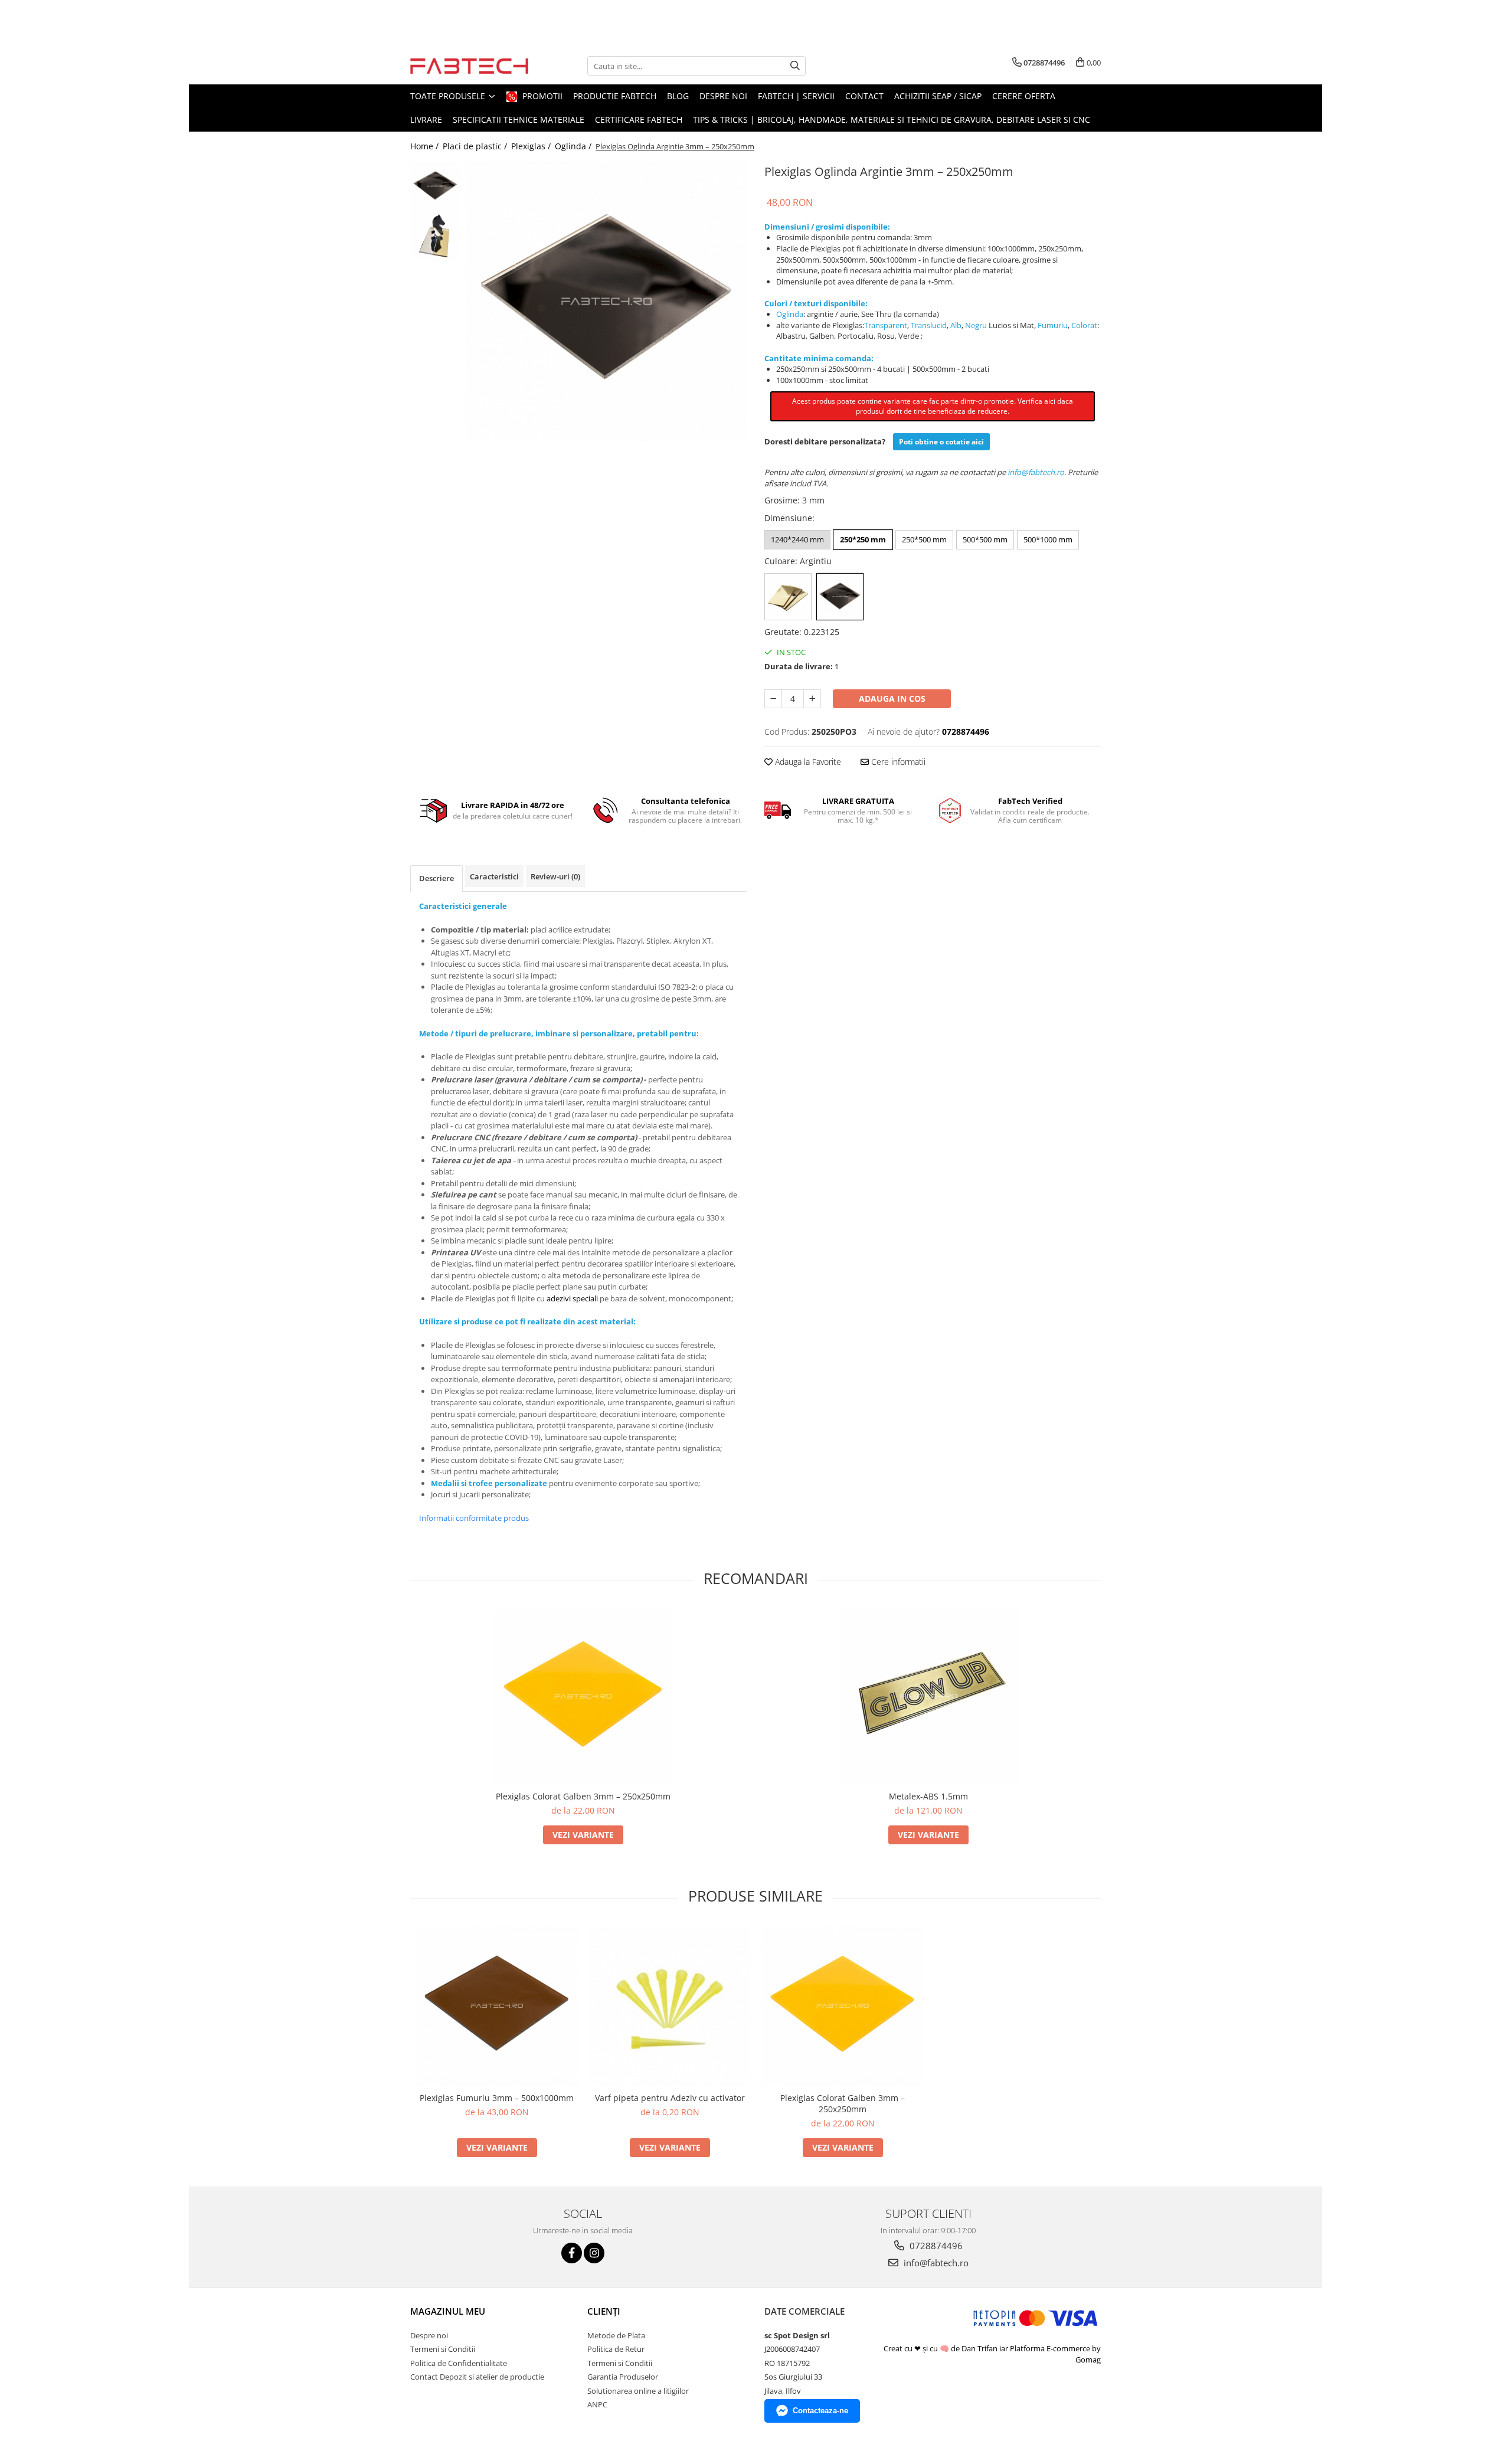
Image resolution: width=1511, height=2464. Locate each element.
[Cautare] (795, 66)
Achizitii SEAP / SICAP (938, 96)
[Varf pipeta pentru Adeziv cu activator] (670, 2006)
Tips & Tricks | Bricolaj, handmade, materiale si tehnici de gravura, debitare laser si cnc (892, 120)
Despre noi (723, 96)
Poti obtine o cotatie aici (941, 442)
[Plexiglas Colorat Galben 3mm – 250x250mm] (583, 1696)
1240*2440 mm (797, 539)
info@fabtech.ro (935, 2263)
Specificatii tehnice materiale (519, 120)
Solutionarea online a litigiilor (638, 2391)
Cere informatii (897, 762)
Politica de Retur (616, 2349)
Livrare (426, 120)
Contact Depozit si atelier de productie (477, 2377)
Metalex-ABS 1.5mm (928, 1796)
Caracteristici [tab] (494, 876)
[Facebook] (572, 2253)
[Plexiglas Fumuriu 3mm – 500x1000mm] (497, 2006)
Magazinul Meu (448, 2311)
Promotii (541, 96)
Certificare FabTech (639, 120)
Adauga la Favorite (807, 762)
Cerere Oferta (1024, 96)
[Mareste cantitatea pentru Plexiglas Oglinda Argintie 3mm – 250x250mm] (812, 699)
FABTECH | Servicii (796, 96)
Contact (864, 96)
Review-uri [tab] (555, 876)
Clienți (604, 2311)
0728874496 (935, 2246)
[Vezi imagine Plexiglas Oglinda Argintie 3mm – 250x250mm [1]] (435, 236)
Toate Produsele (449, 96)
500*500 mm (985, 539)
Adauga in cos (892, 698)
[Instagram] (594, 2253)
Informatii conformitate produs (474, 1518)
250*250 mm (863, 539)
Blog (678, 96)
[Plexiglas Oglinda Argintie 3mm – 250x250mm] (606, 301)
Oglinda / (574, 146)
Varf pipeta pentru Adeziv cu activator (670, 2098)
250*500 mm (924, 539)
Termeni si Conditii (443, 2349)
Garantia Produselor (623, 2377)
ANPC (597, 2404)
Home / (426, 146)
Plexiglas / (532, 146)
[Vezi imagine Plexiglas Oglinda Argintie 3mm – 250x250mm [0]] (435, 186)
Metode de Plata (616, 2335)
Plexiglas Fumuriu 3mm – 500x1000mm (497, 2098)
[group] (606, 301)
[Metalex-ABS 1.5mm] (928, 1696)
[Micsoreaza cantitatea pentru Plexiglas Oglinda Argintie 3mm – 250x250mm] (773, 699)
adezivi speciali (572, 1298)
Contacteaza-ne (820, 2411)
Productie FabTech (615, 96)
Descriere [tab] (436, 878)
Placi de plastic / (476, 146)
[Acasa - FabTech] (469, 66)
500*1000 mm (1048, 539)
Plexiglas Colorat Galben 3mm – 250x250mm (583, 1796)
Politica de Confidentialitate (459, 2363)
